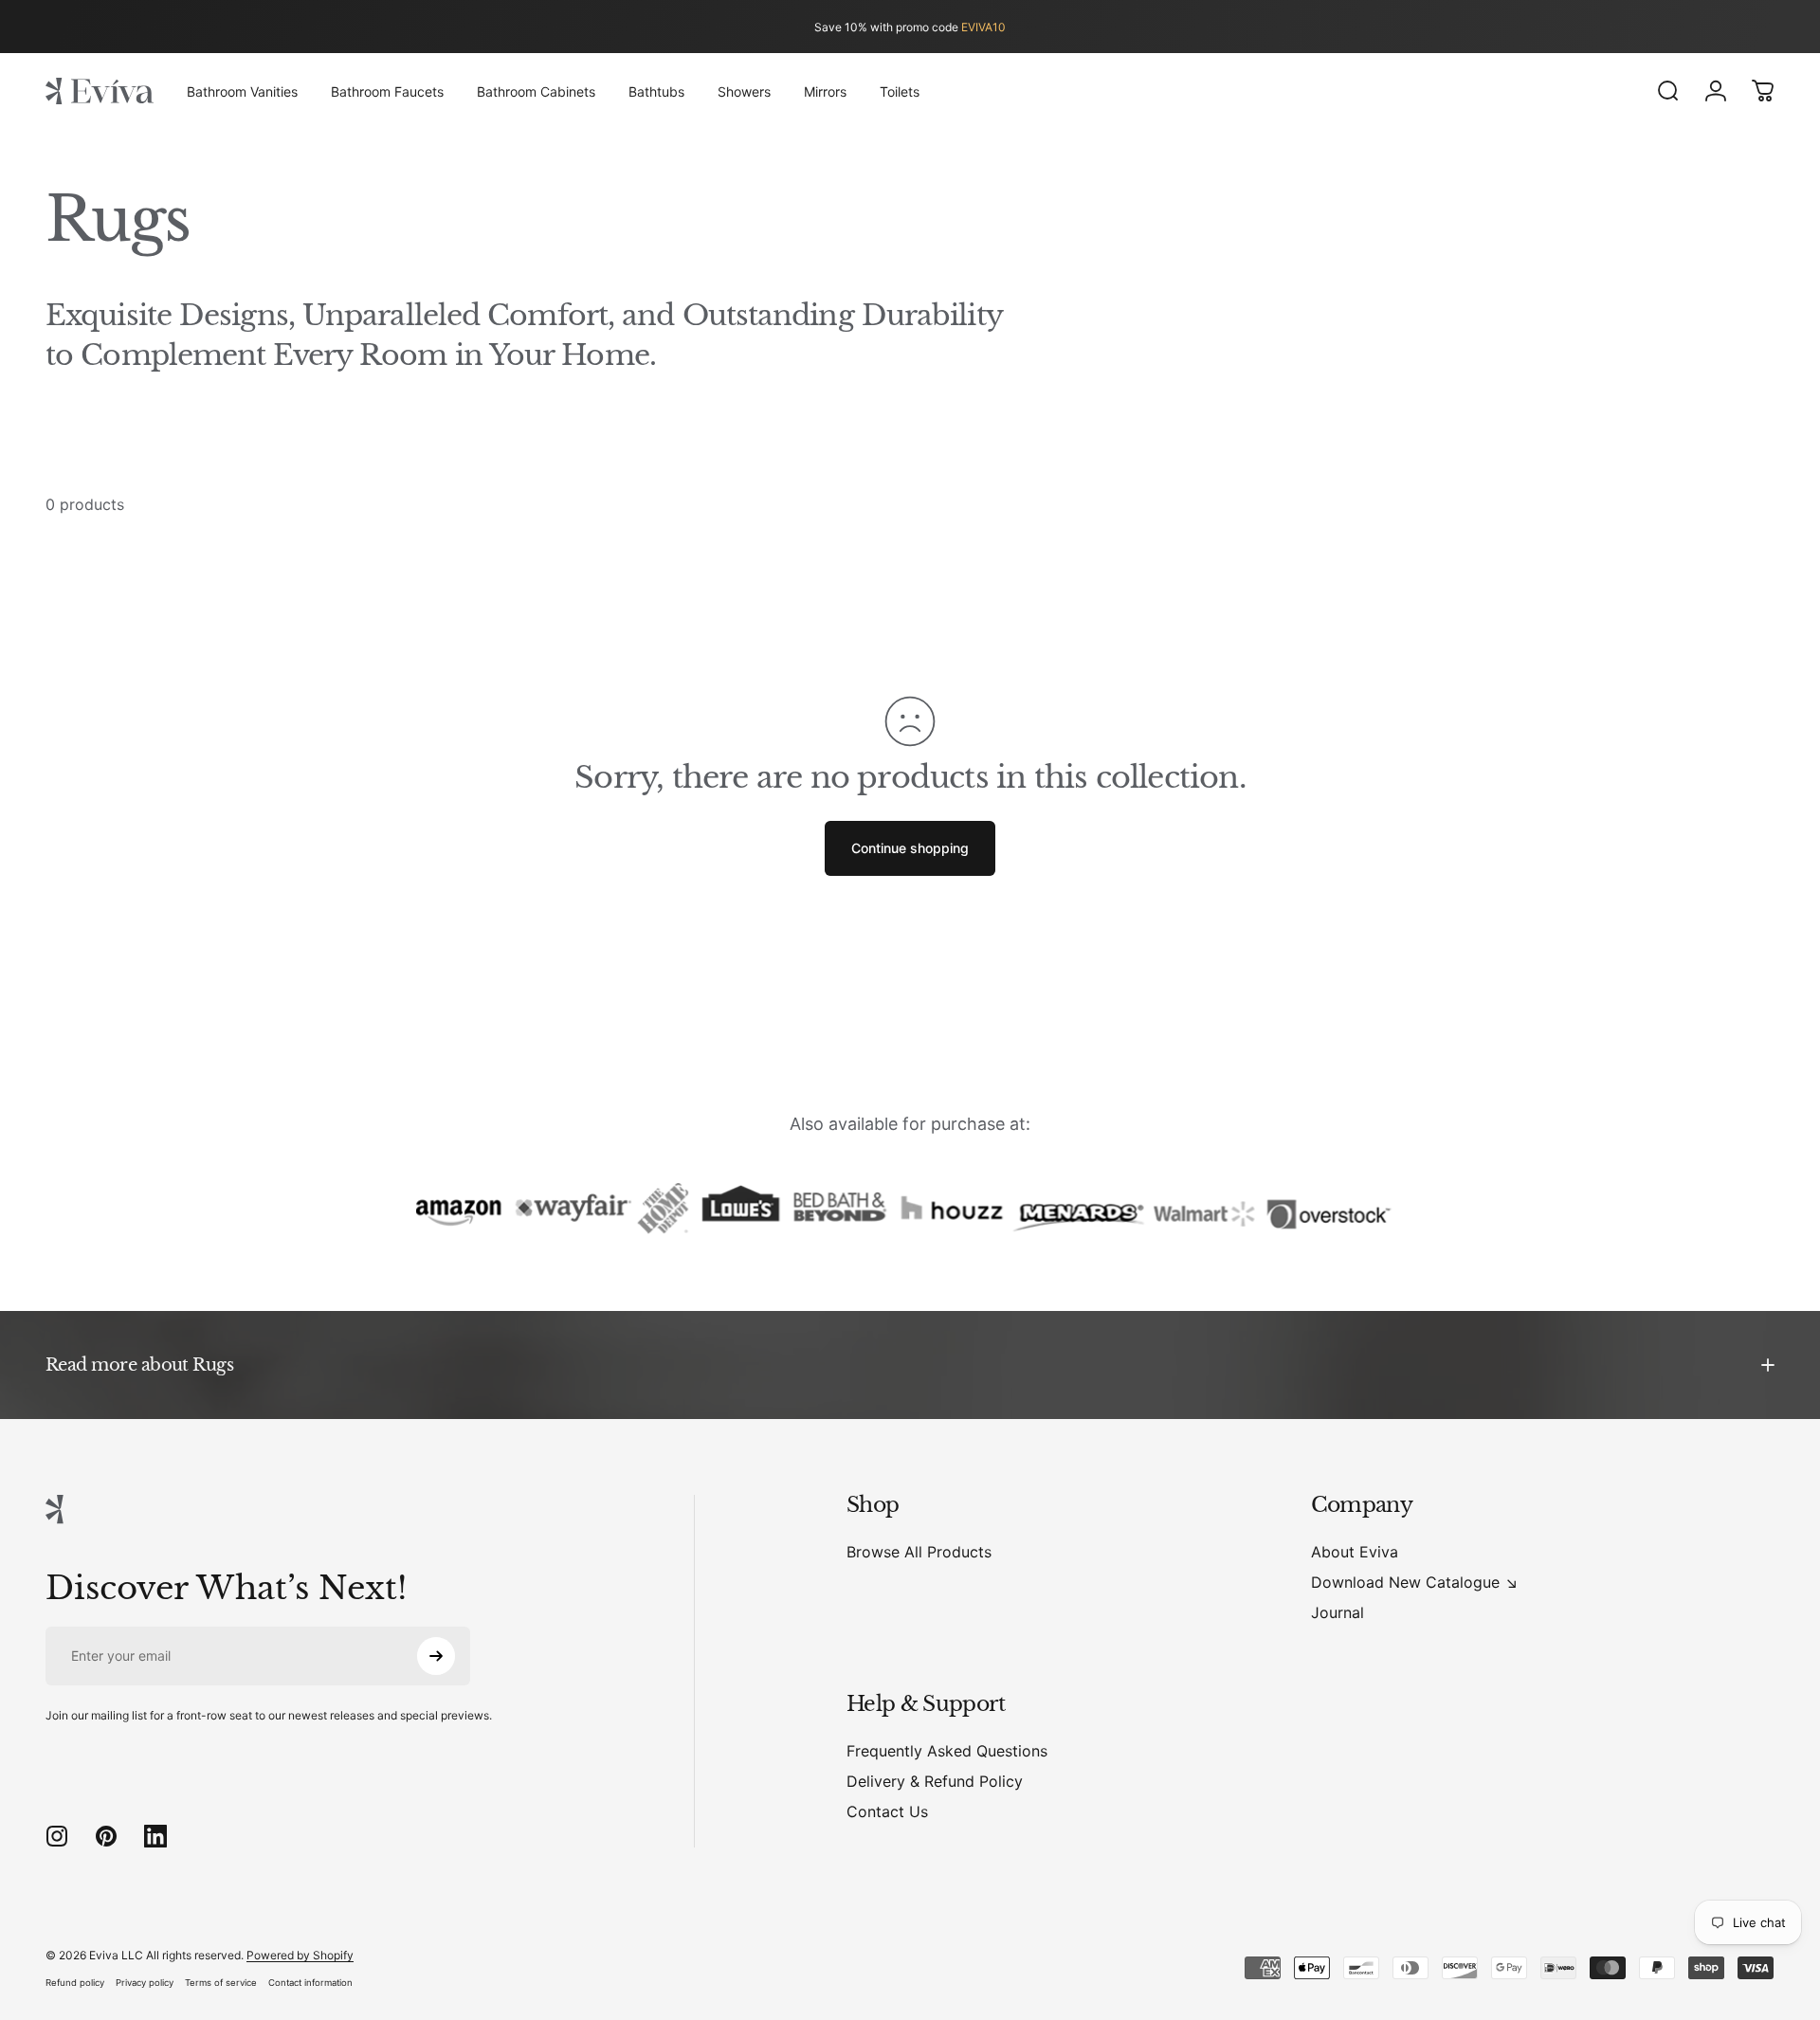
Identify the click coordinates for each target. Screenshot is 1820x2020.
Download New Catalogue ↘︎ (1415, 1582)
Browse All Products (919, 1552)
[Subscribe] (436, 1656)
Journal (1338, 1612)
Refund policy (75, 1983)
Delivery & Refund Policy (935, 1781)
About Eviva (1355, 1552)
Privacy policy (145, 1983)
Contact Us (887, 1811)
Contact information (310, 1983)
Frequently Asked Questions (947, 1751)
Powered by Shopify (300, 1955)
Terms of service (221, 1983)
